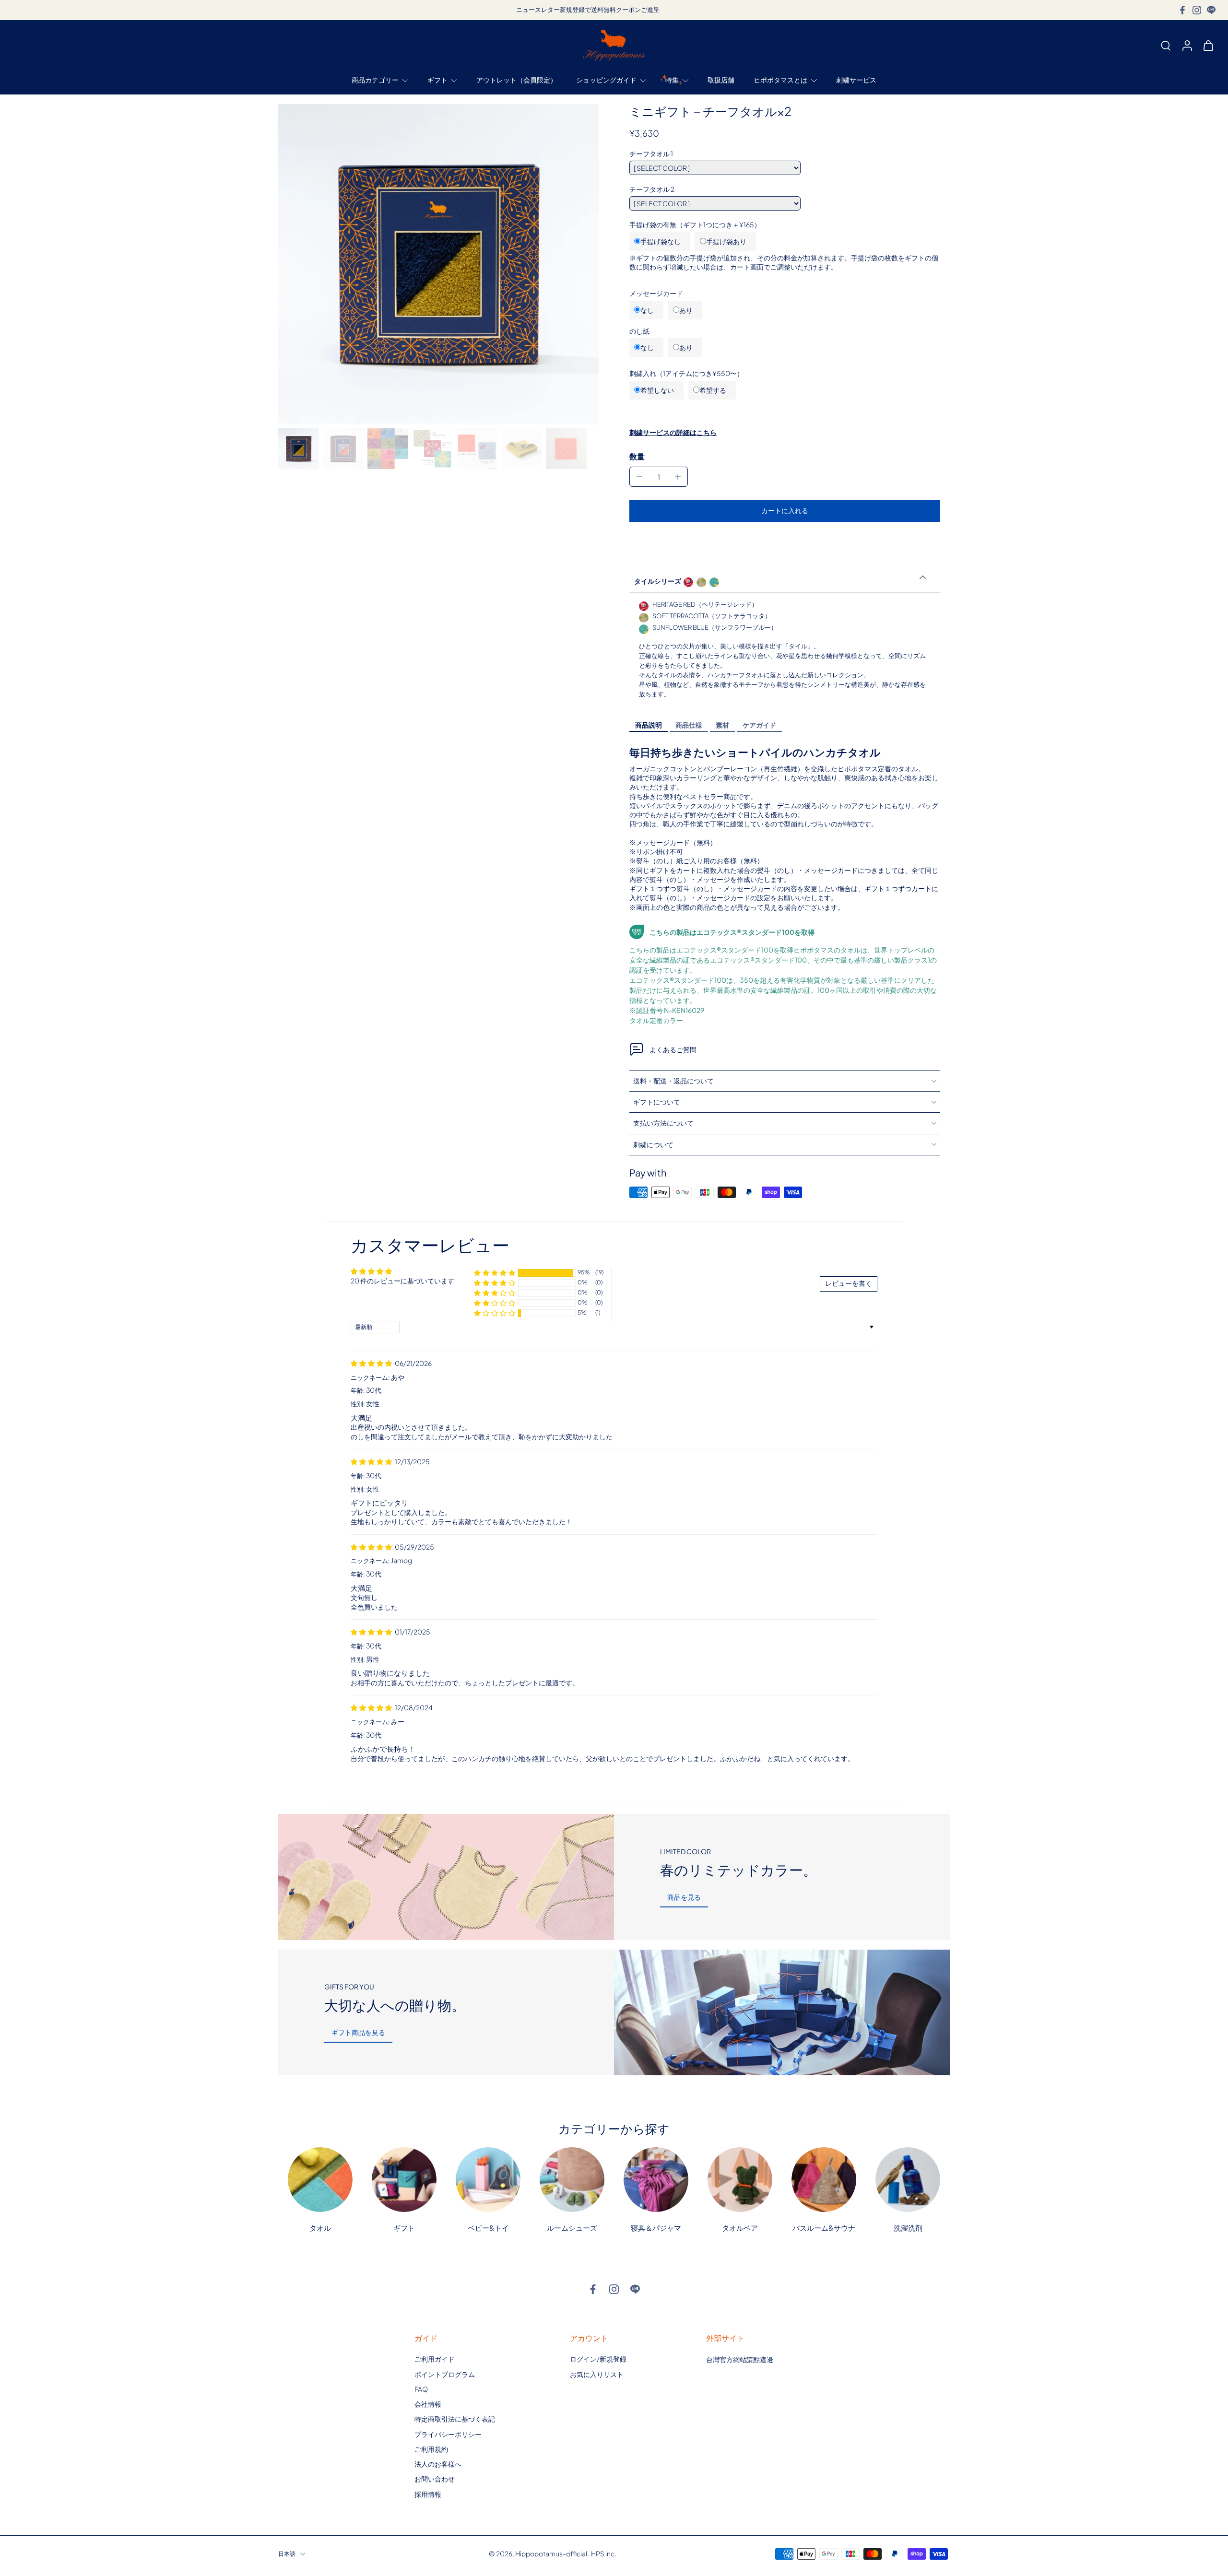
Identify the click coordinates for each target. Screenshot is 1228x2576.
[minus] (639, 477)
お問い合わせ (435, 2479)
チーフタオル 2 (652, 189)
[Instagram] (1197, 10)
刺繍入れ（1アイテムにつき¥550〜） (686, 373)
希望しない (657, 390)
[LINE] (1211, 10)
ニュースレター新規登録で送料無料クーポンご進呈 (588, 10)
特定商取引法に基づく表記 (455, 2419)
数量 (637, 456)
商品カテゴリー (375, 80)
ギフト (437, 80)
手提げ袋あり (726, 241)
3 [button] (611, 1782)
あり (686, 310)
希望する (713, 390)
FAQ (421, 2389)
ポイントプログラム (445, 2374)
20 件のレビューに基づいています (402, 1281)
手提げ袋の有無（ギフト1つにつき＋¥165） (695, 224)
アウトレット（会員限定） (517, 80)
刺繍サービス (856, 80)
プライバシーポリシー (448, 2434)
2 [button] (596, 1782)
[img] (372, 1363)
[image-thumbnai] (299, 449)
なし (647, 310)
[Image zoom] (438, 264)
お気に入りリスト (597, 2374)
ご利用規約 (431, 2449)
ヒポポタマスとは (780, 80)
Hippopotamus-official (551, 2553)
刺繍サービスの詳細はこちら (673, 432)
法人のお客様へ (438, 2464)
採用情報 (428, 2494)
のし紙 (639, 331)
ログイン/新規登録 (598, 2359)
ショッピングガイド (606, 80)
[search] (1166, 45)
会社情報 (428, 2404)
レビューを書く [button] (849, 1283)
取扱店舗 (721, 80)
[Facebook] (1182, 10)
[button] (785, 511)
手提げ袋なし (661, 241)
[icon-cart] (1208, 45)
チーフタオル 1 (651, 153)
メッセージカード (656, 293)
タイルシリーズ (658, 581)
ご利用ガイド (435, 2359)
